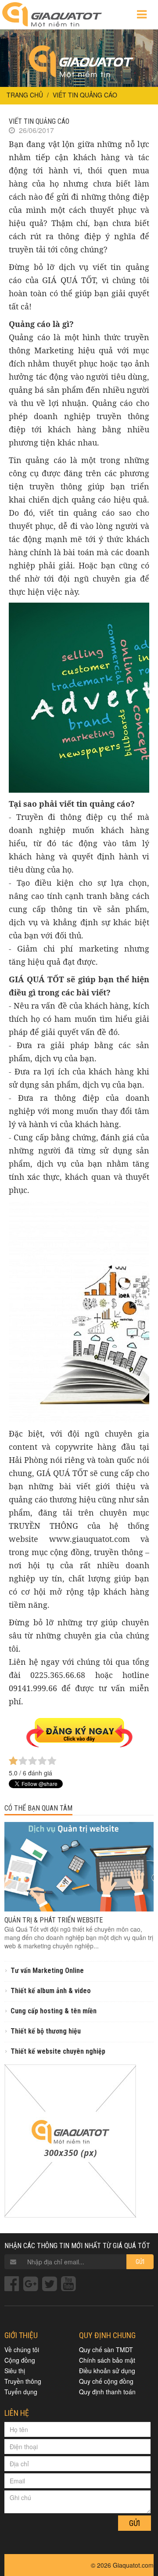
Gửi (140, 2262)
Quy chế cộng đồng (106, 2381)
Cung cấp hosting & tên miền (54, 2011)
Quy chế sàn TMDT (106, 2350)
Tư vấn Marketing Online (47, 1971)
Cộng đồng (20, 2360)
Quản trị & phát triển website (54, 1920)
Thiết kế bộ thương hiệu (46, 2031)
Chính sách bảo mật (107, 2360)
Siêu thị (15, 2371)
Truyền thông (23, 2381)
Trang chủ (25, 95)
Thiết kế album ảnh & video (51, 1991)
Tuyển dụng (21, 2392)
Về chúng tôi (22, 2350)
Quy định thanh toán (107, 2392)
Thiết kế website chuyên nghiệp (58, 2051)
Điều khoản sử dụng (107, 2371)
